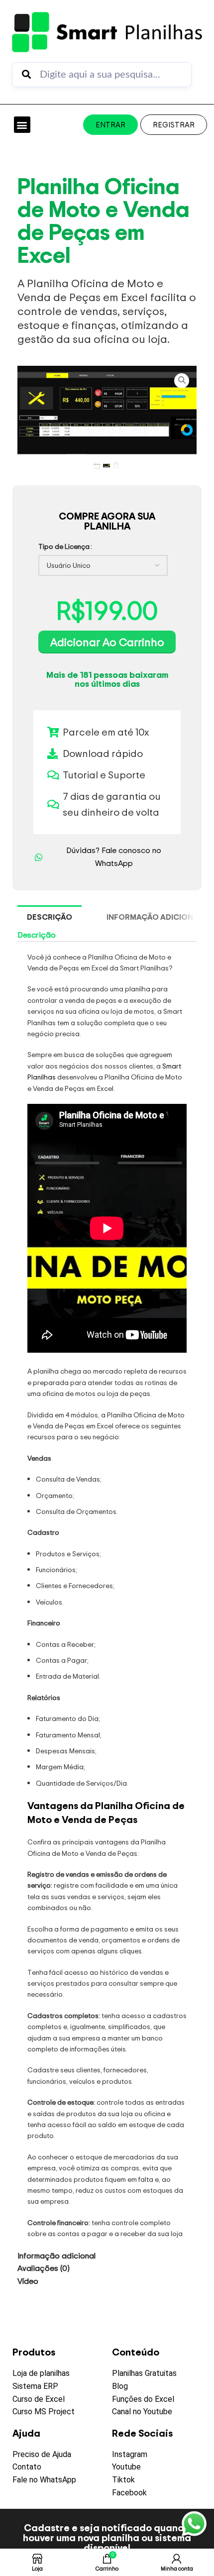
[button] (22, 125)
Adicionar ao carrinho (107, 642)
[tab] (50, 917)
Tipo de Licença (64, 546)
